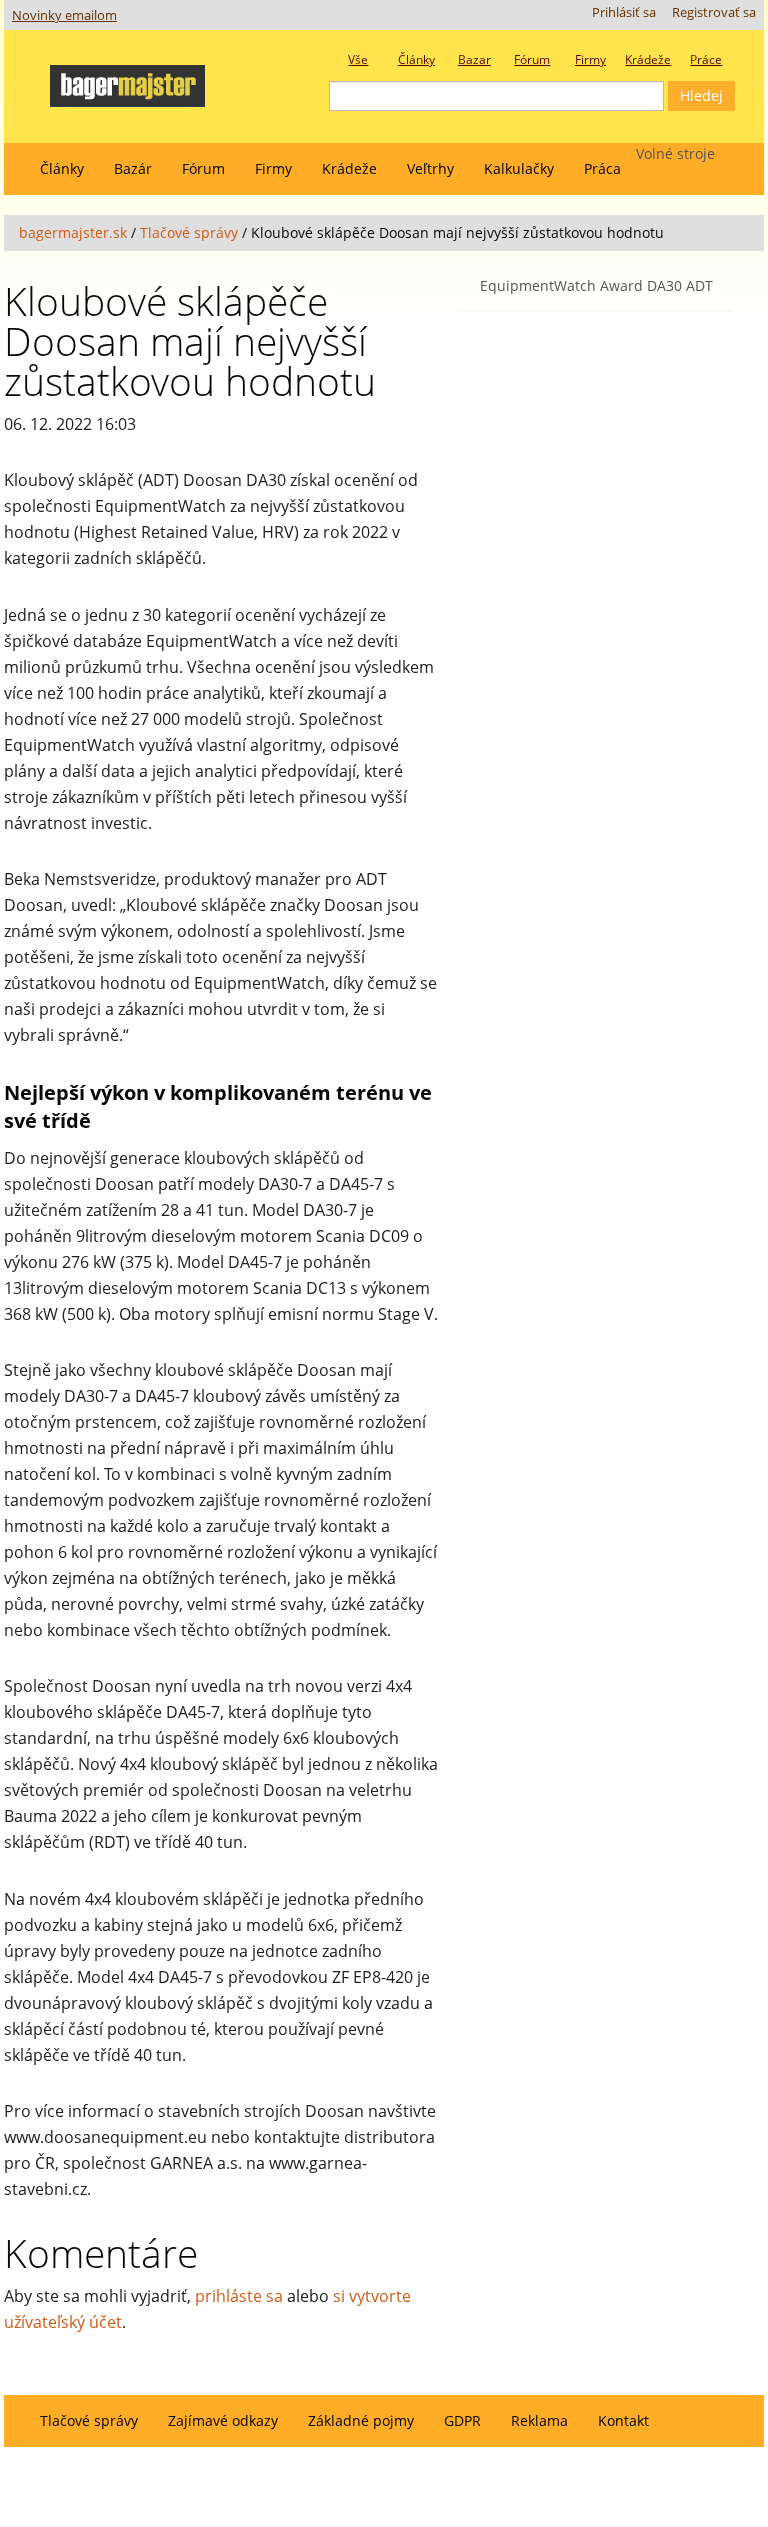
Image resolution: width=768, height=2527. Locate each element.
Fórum (203, 168)
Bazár (133, 168)
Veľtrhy (430, 168)
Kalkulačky (519, 168)
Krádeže (349, 168)
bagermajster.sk (73, 232)
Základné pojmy (361, 2420)
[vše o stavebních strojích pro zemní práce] (146, 79)
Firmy (273, 168)
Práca (602, 168)
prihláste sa (239, 2296)
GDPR (462, 2420)
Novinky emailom (64, 15)
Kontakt (623, 2420)
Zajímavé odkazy (223, 2420)
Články (62, 168)
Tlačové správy (189, 232)
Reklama (539, 2420)
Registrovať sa (714, 12)
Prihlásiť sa (624, 12)
